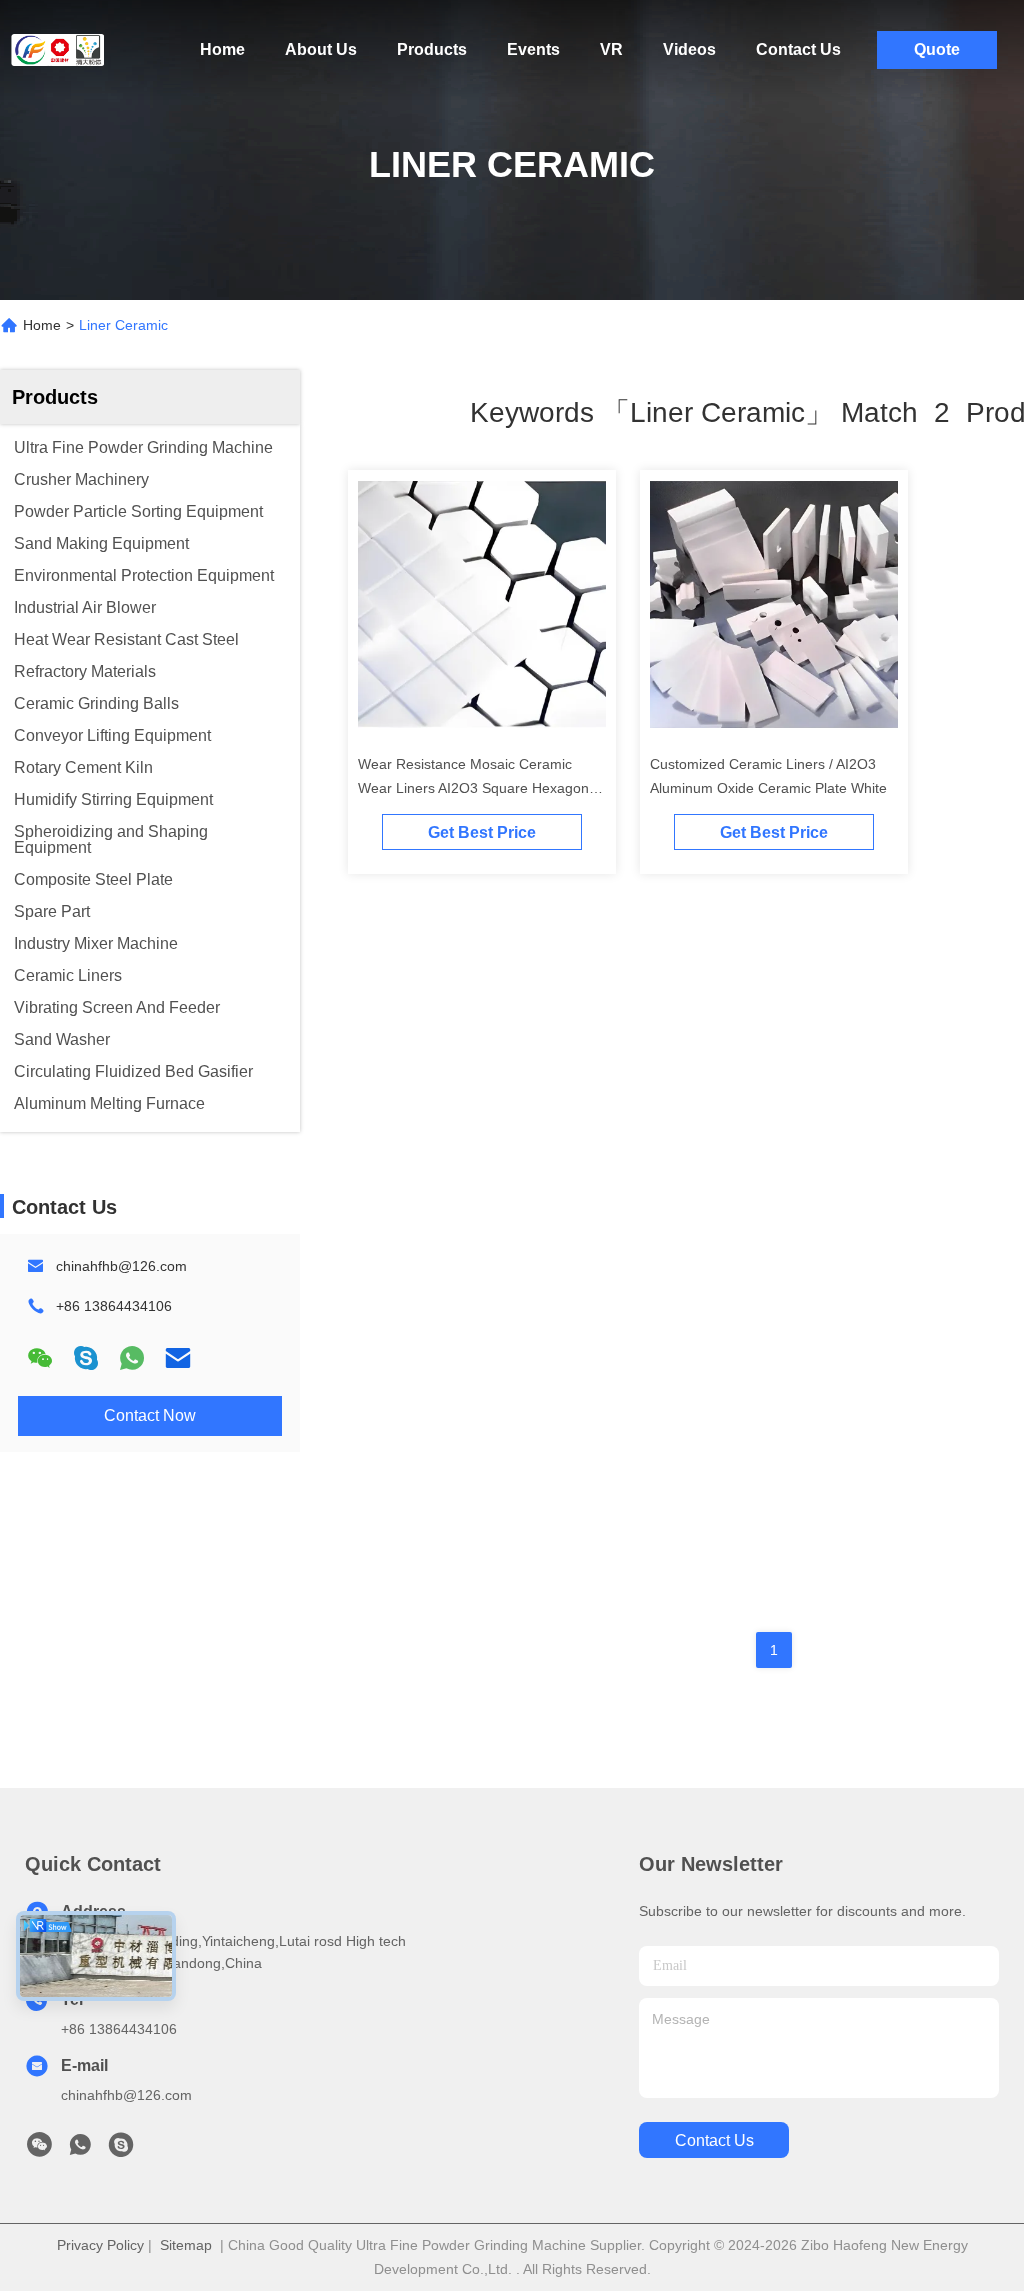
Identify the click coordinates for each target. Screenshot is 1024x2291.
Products (432, 49)
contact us (714, 2140)
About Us (321, 49)
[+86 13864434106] (121, 2150)
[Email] (178, 1358)
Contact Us (798, 49)
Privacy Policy (100, 2245)
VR (611, 49)
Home (222, 49)
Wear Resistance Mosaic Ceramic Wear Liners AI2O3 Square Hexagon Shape (473, 788)
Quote (937, 49)
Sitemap (186, 2245)
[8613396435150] (80, 2150)
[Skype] (86, 1358)
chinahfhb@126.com (121, 1266)
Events (533, 49)
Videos (689, 49)
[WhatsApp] (132, 1358)
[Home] (60, 50)
